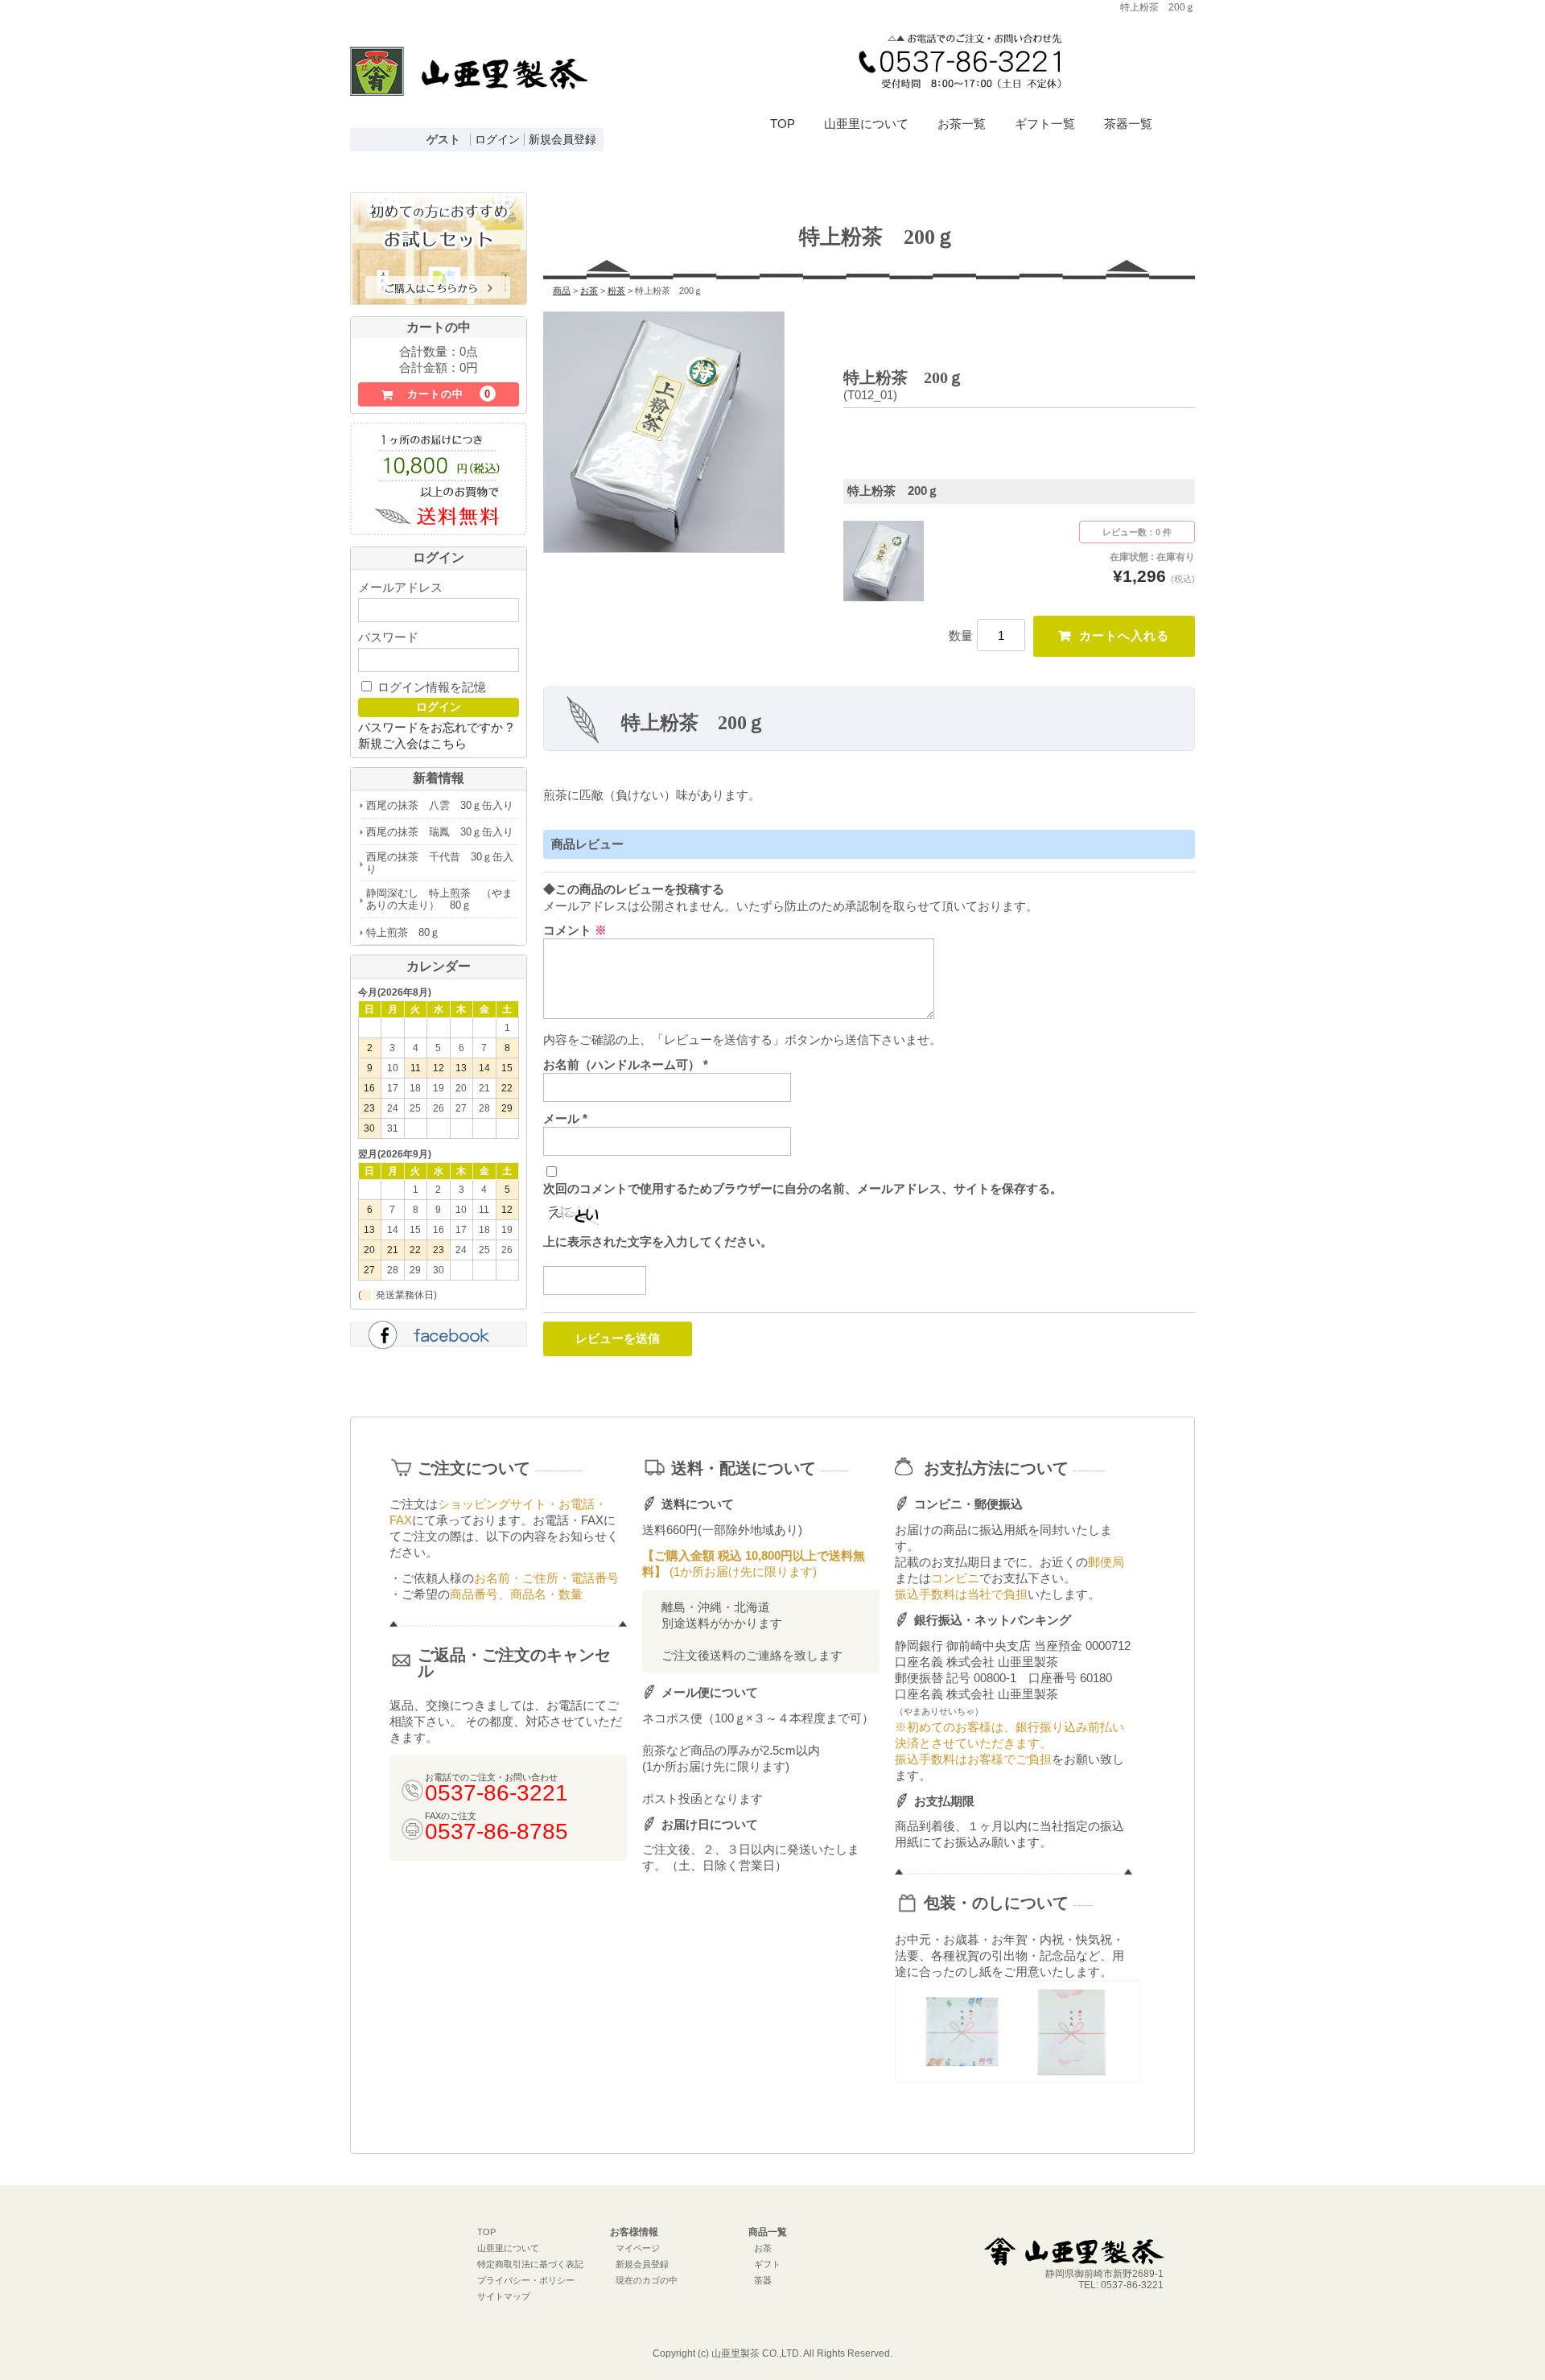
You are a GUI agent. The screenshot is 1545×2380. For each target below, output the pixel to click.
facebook (439, 1337)
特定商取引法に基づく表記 (530, 2264)
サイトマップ (504, 2296)
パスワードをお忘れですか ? (435, 727)
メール (565, 1118)
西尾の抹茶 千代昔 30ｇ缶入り (440, 863)
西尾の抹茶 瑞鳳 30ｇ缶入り (440, 832)
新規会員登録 (562, 140)
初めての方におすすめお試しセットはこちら (439, 250)
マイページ (638, 2248)
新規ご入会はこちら (412, 743)
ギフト (767, 2264)
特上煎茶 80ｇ (403, 932)
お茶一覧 (962, 124)
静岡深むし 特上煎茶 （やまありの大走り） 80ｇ (439, 899)
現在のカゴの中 (647, 2280)
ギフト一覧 (1045, 124)
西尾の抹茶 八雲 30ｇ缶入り (440, 805)
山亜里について (866, 124)
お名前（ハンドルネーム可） (626, 1064)
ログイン (497, 140)
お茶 (763, 2248)
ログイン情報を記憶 (430, 687)
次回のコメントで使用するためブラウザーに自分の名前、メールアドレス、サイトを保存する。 (803, 1188)
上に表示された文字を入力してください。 (658, 1242)
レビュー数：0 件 (1137, 532)
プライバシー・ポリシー (526, 2280)
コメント (575, 930)
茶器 (763, 2280)
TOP (783, 124)
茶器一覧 (1128, 124)
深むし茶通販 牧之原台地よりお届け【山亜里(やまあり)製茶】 (469, 85)
